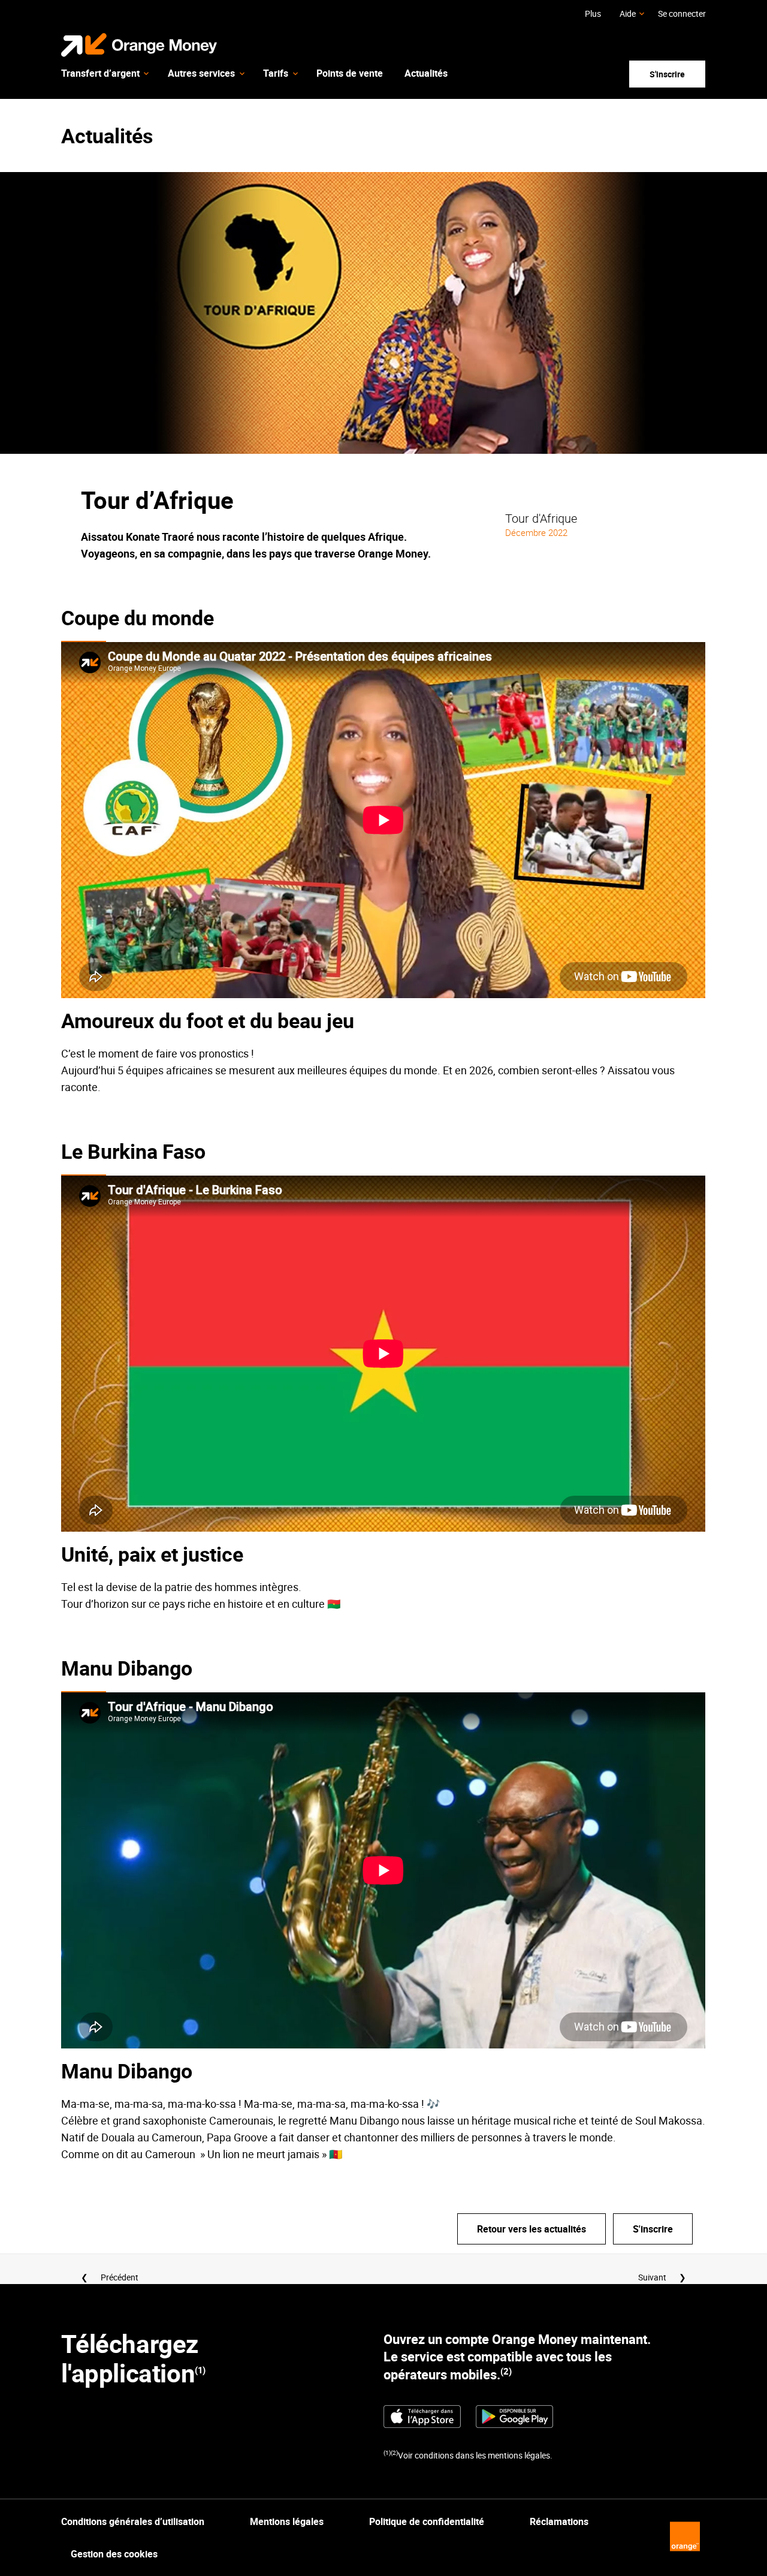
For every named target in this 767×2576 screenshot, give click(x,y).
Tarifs (276, 73)
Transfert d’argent (100, 73)
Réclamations (559, 2521)
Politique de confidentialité (427, 2521)
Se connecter (682, 13)
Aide (628, 13)
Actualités (426, 73)
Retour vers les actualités (532, 2229)
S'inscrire (667, 74)
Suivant (652, 2277)
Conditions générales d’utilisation (133, 2521)
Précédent (120, 2277)
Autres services (201, 73)
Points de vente (350, 73)
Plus (593, 13)
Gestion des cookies (114, 2554)
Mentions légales (287, 2521)
